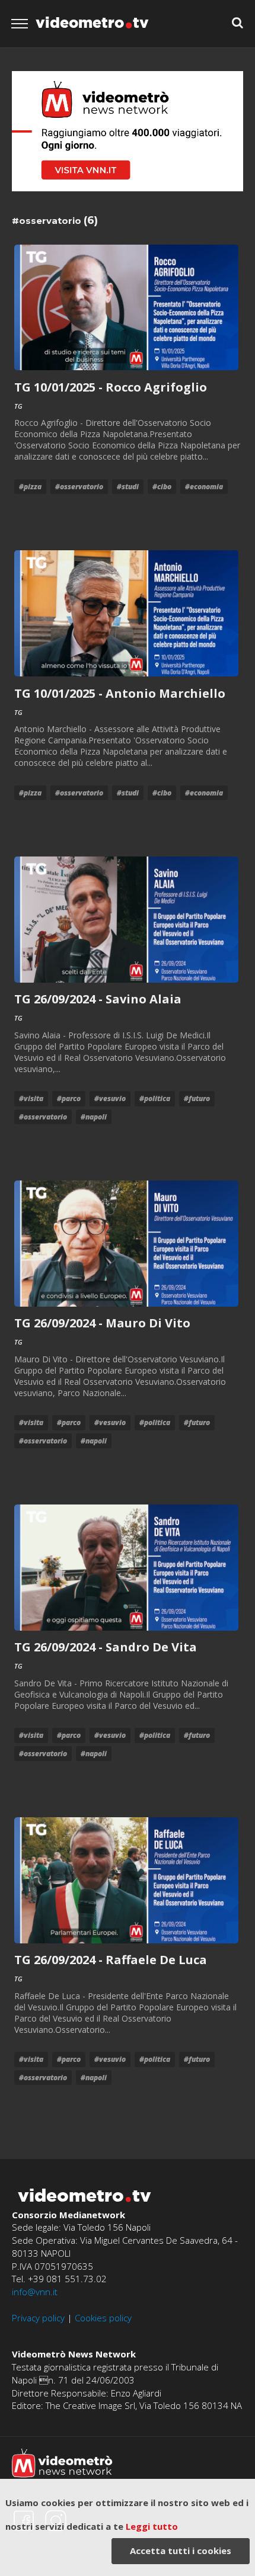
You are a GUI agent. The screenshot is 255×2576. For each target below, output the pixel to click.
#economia (204, 487)
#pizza (30, 487)
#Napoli (94, 1117)
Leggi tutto (152, 2526)
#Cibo (162, 487)
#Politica (155, 1098)
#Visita (31, 1098)
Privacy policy (38, 2318)
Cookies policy (103, 2318)
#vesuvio (110, 1098)
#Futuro (197, 1098)
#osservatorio (79, 487)
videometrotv (92, 23)
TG (18, 406)
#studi (128, 487)
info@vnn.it (35, 2292)
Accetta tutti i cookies (181, 2551)
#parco (69, 1098)
